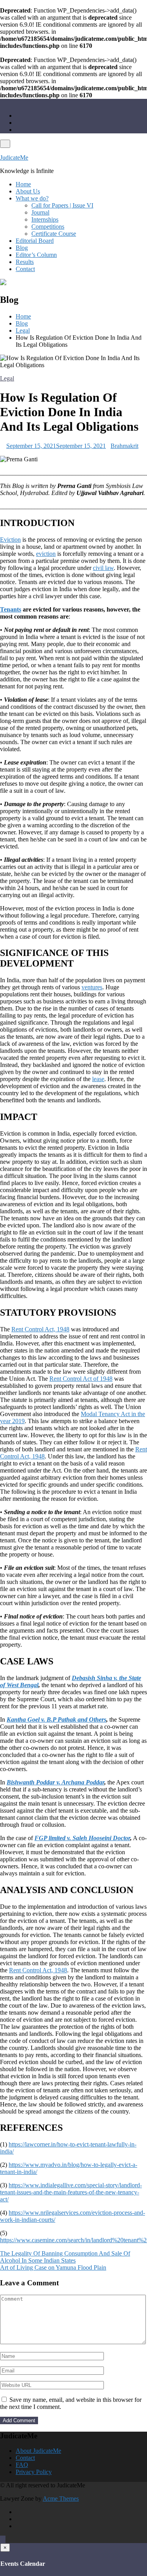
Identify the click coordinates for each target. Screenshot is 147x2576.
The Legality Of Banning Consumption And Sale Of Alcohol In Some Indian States (65, 2257)
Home (23, 184)
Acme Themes (61, 2499)
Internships (45, 219)
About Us (28, 191)
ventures (92, 987)
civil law (103, 568)
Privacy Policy (34, 2472)
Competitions (48, 227)
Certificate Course (54, 234)
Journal (40, 212)
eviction (46, 554)
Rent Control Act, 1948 (40, 1329)
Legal (7, 378)
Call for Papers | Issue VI (62, 205)
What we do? (32, 198)
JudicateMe (14, 157)
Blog (22, 248)
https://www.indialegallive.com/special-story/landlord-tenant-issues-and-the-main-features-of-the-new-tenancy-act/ (71, 2192)
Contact (25, 269)
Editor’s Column (36, 255)
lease (98, 1079)
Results (25, 262)
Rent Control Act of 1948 (81, 1379)
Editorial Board (35, 241)
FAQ (22, 2465)
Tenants (11, 609)
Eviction (10, 540)
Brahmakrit (124, 446)
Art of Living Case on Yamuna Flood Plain (53, 2267)
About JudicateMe (38, 2451)
